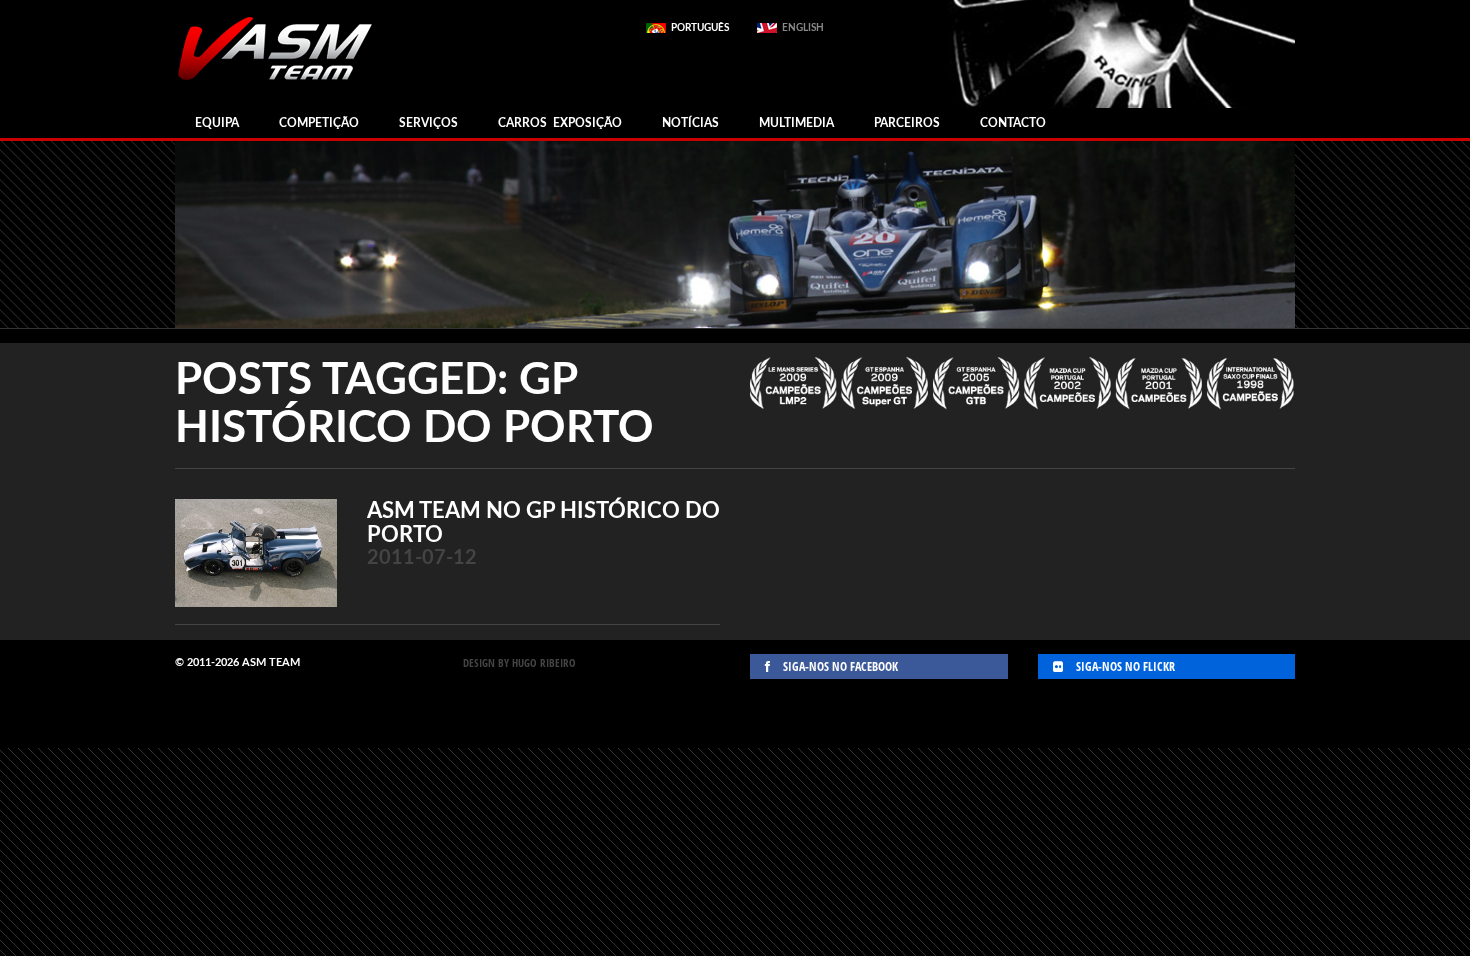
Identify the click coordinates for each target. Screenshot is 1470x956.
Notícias (690, 123)
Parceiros (907, 123)
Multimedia (796, 123)
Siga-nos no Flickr (1124, 666)
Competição (319, 123)
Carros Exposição (560, 123)
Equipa (217, 123)
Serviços (428, 123)
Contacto (1013, 123)
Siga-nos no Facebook (839, 666)
